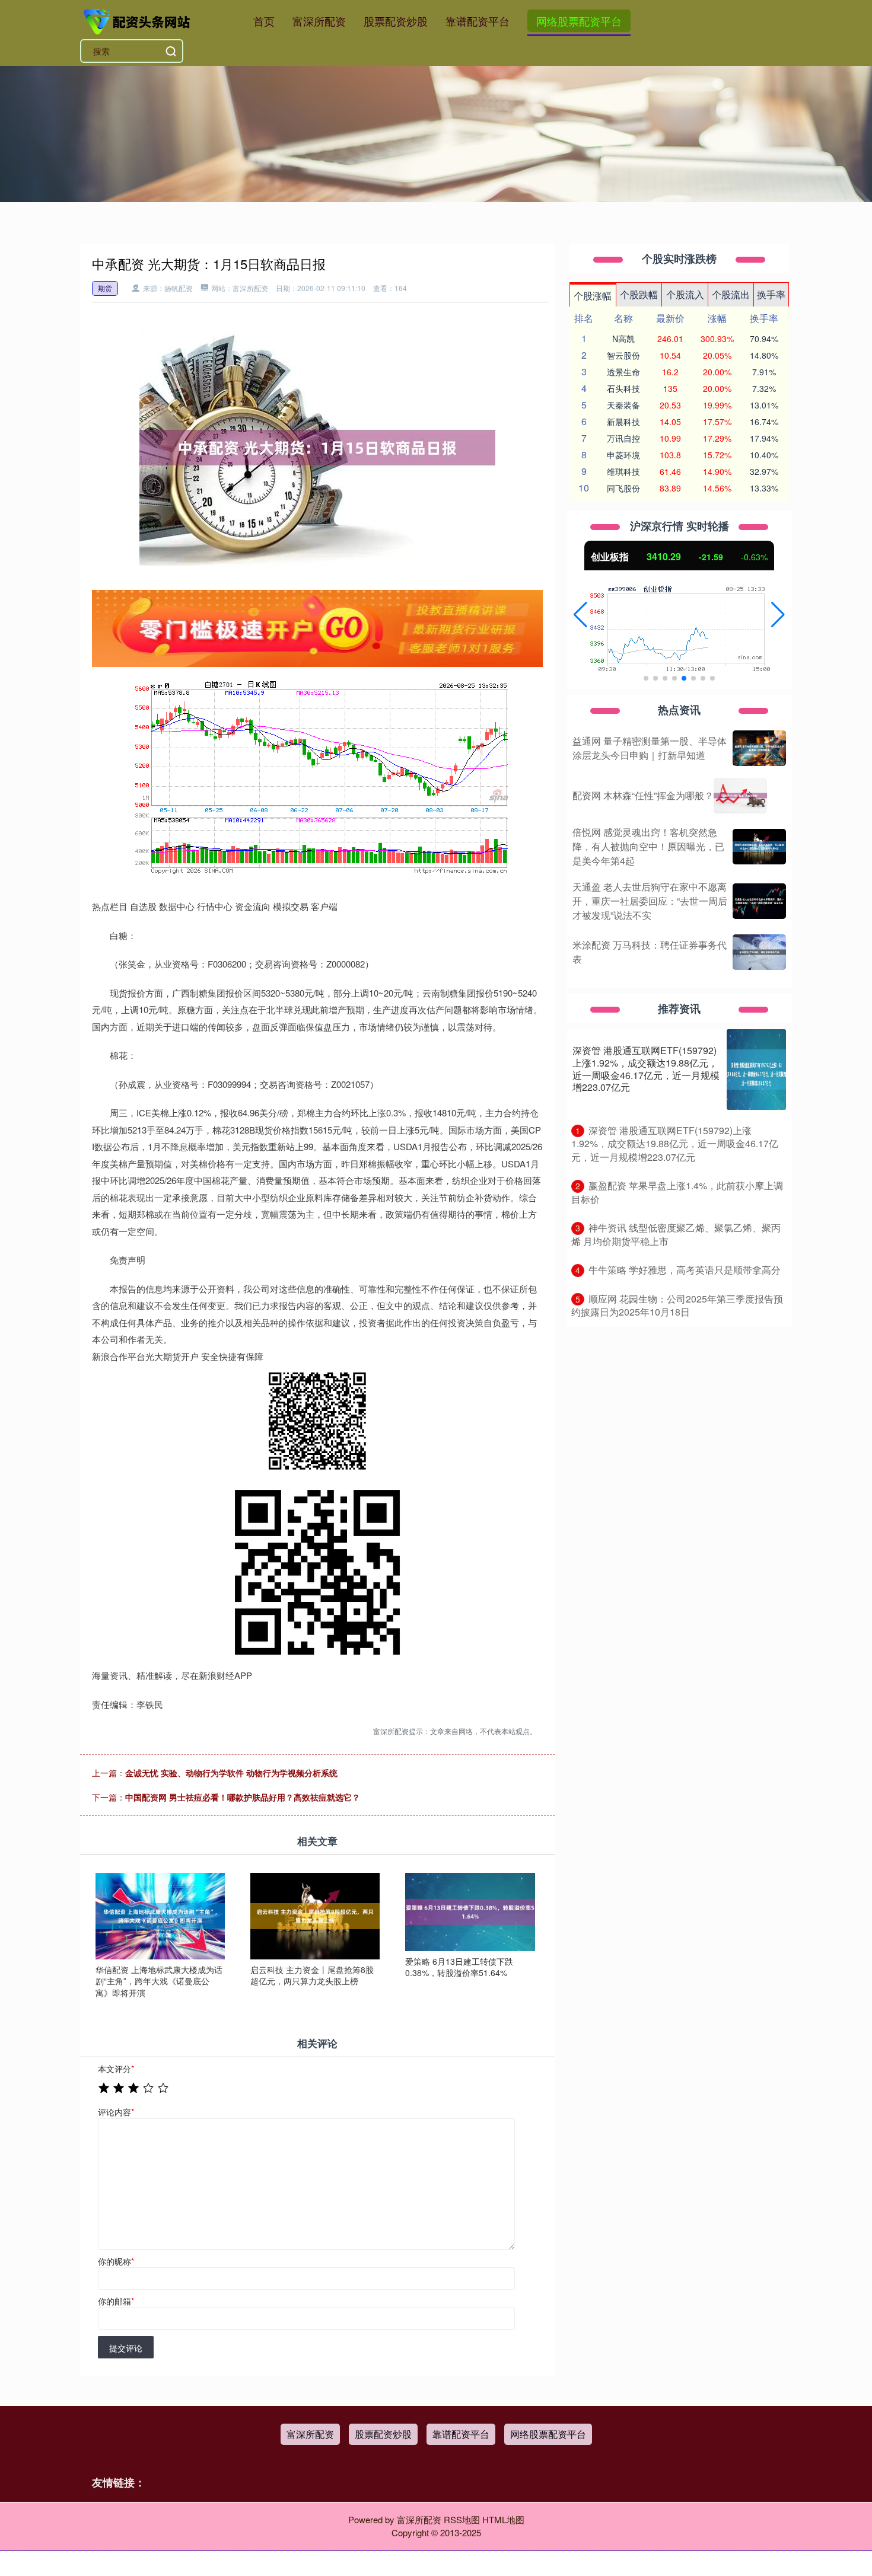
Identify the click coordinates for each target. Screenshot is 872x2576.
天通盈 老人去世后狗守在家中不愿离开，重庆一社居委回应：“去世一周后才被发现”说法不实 (650, 901)
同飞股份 (623, 488)
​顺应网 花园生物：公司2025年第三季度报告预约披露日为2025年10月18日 (677, 1305)
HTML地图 (503, 2519)
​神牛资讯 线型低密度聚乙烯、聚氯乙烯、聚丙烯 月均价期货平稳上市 (676, 1234)
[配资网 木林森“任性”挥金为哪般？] (740, 796)
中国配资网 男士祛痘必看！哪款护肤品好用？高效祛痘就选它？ (243, 1797)
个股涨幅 (593, 296)
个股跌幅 (639, 294)
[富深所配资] (138, 20)
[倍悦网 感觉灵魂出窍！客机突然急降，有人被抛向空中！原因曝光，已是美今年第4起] (759, 847)
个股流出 (731, 294)
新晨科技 (623, 422)
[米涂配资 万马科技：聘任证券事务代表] (759, 952)
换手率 (771, 294)
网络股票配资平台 (579, 21)
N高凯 (623, 339)
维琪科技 (623, 471)
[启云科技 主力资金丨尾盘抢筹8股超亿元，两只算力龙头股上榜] (315, 1915)
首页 (264, 21)
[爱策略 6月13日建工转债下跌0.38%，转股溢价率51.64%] (470, 1910)
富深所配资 (319, 21)
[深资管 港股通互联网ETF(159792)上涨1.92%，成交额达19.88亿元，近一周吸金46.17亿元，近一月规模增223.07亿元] (756, 1070)
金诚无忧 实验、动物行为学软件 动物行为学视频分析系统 (231, 1773)
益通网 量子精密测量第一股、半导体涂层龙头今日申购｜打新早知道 (650, 748)
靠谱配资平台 (478, 21)
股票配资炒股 (396, 21)
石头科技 (623, 388)
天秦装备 (623, 405)
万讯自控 (623, 438)
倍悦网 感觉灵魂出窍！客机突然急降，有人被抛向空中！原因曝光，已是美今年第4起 (648, 846)
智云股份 (623, 355)
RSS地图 (462, 2519)
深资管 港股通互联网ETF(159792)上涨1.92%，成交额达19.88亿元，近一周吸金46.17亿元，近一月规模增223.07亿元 (646, 1069)
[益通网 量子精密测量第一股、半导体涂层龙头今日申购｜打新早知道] (759, 748)
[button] (580, 615)
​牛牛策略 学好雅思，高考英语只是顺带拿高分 (685, 1270)
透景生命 (623, 372)
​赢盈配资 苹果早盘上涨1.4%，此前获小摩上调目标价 (677, 1192)
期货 (105, 288)
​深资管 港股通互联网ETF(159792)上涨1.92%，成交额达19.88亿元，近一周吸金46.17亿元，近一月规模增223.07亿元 (675, 1144)
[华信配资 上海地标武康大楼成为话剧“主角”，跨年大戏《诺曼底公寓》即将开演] (160, 1915)
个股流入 (685, 294)
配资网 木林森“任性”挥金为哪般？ (643, 795)
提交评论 (126, 2348)
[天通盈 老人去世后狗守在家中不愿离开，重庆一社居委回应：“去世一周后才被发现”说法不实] (759, 901)
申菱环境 (623, 455)
